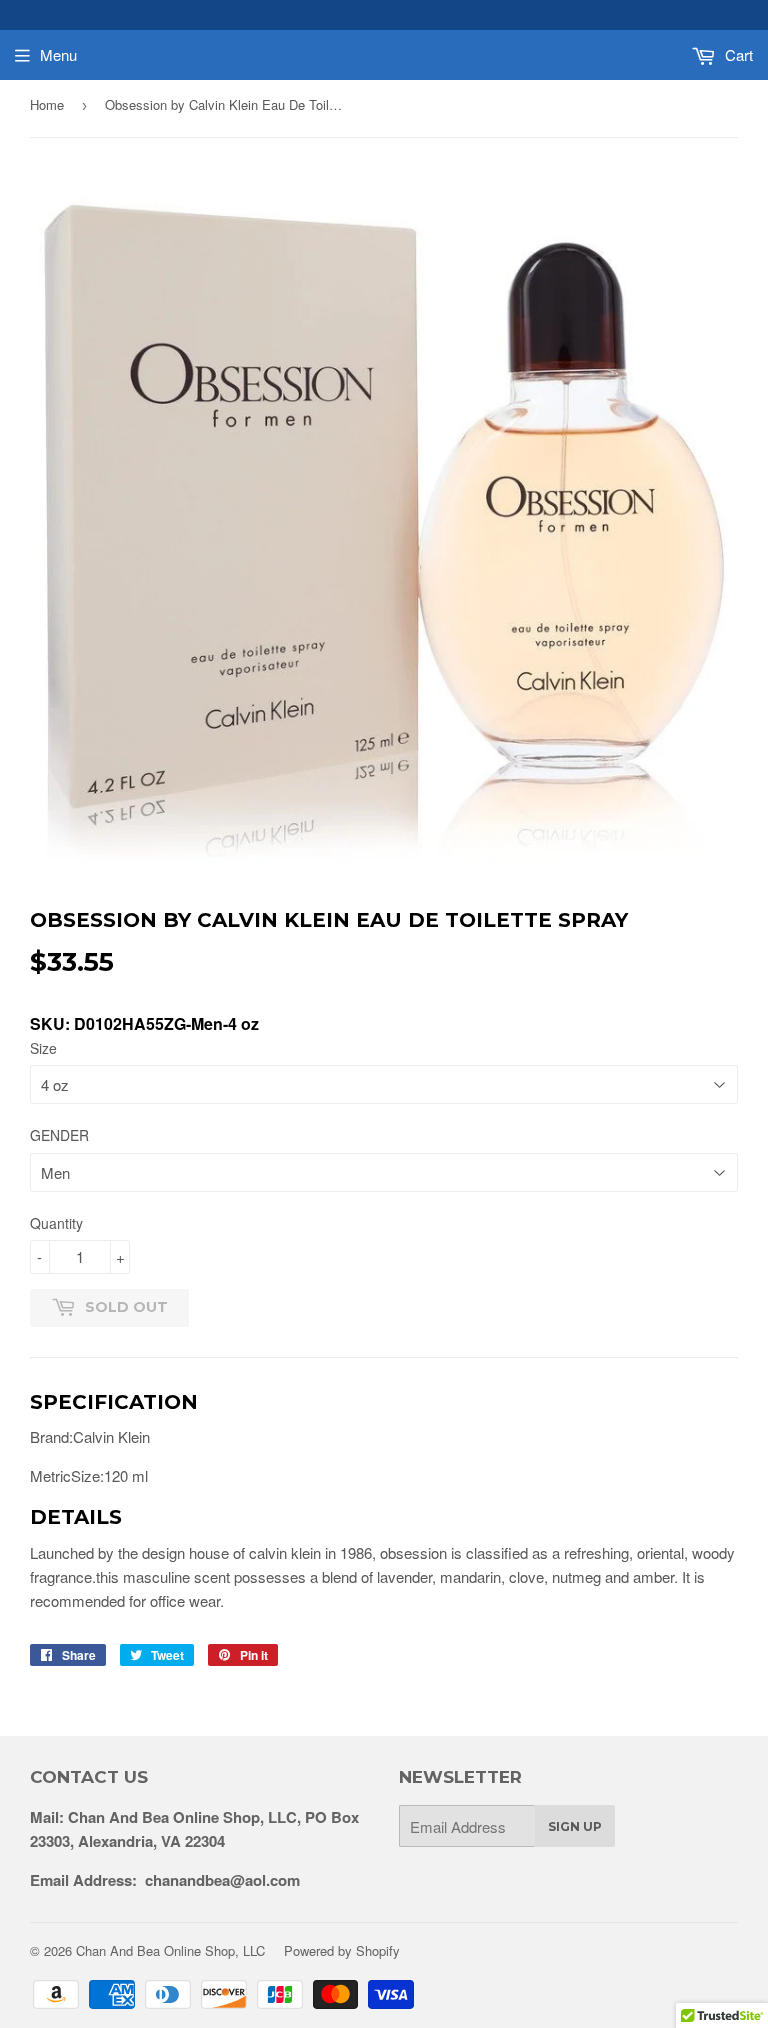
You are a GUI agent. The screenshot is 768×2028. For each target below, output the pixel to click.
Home (47, 104)
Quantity (56, 1223)
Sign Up (575, 1826)
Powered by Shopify (342, 1950)
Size (43, 1048)
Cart (737, 54)
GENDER (59, 1135)
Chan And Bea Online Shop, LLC (170, 1950)
